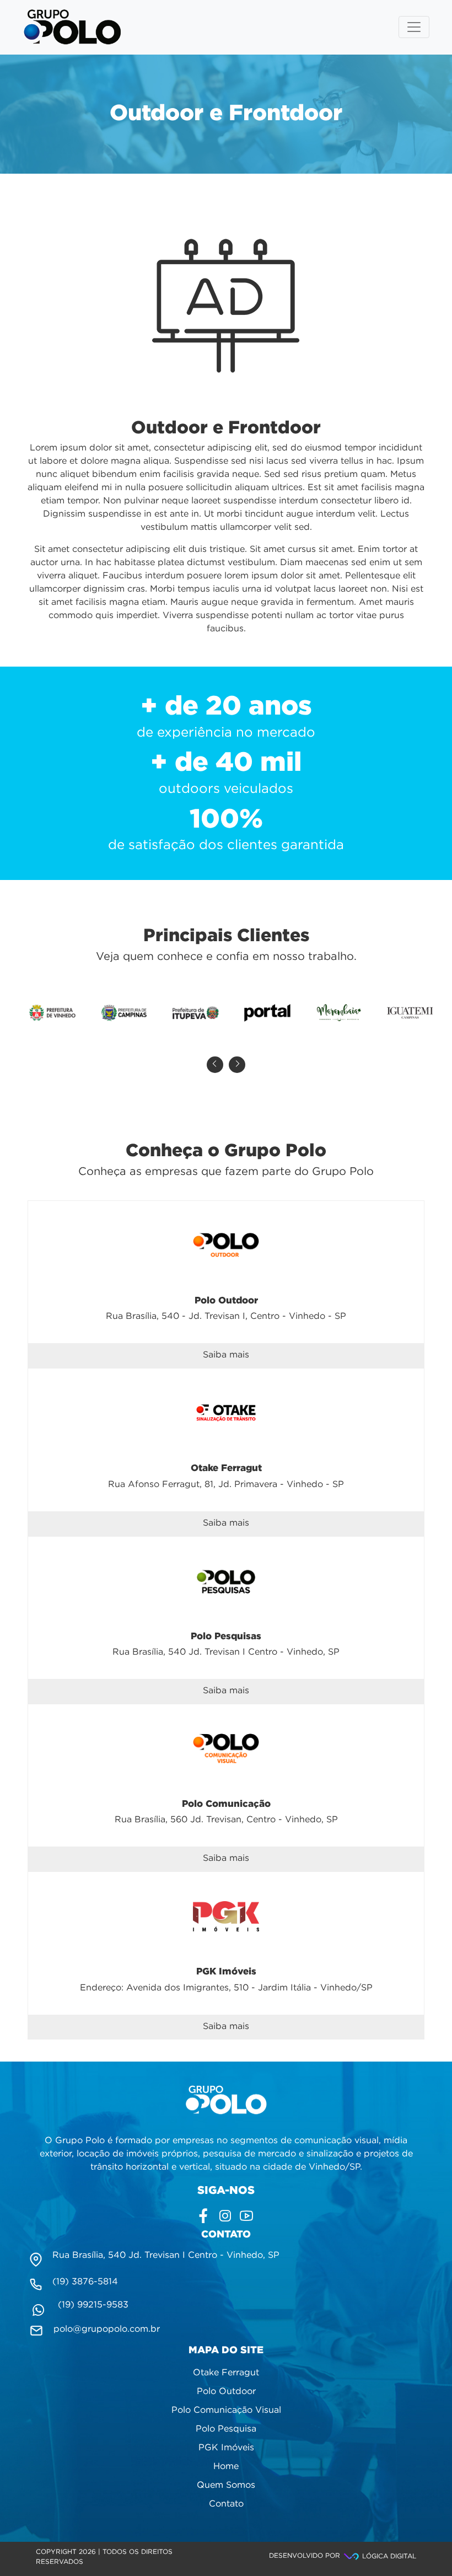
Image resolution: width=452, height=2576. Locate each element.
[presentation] (215, 1065)
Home (226, 2467)
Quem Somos (226, 2485)
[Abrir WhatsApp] (424, 2548)
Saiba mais (226, 1355)
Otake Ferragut (226, 2373)
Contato (226, 2504)
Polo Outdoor (226, 2392)
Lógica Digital (388, 2556)
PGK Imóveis (226, 2448)
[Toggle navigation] (414, 27)
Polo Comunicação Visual (226, 2410)
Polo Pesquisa (226, 2429)
